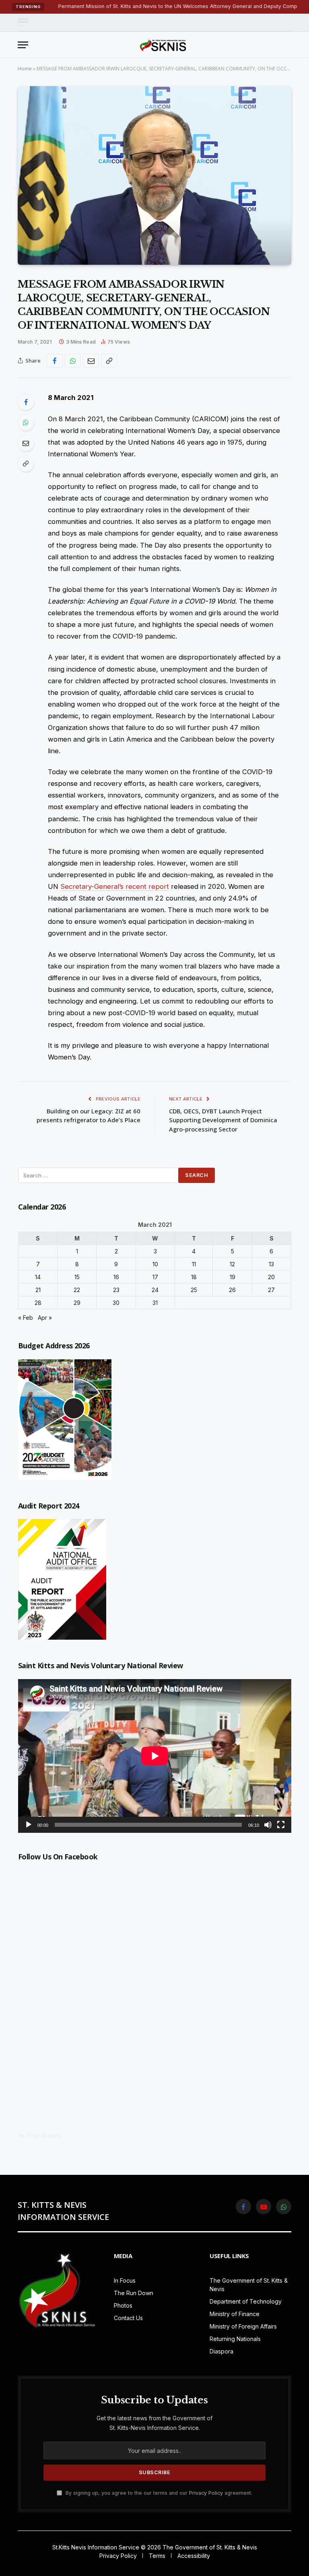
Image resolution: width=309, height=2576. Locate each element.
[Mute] (268, 1825)
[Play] (29, 1825)
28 (38, 1303)
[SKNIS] (163, 45)
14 (38, 1277)
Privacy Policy (206, 2493)
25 (194, 1290)
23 (116, 1290)
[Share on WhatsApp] (73, 361)
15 (77, 1277)
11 (194, 1264)
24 (155, 1290)
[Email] (26, 443)
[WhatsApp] (26, 422)
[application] (155, 1756)
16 (116, 1277)
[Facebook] (26, 402)
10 (155, 1264)
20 (271, 1277)
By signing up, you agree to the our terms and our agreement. (158, 2493)
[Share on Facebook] (55, 361)
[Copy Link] (109, 361)
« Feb (26, 1318)
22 (77, 1290)
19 (233, 1277)
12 (232, 1264)
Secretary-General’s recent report (115, 886)
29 (77, 1303)
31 (155, 1303)
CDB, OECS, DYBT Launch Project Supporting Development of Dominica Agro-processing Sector (223, 1120)
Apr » (45, 1318)
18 (194, 1277)
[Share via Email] (91, 361)
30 (116, 1303)
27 (271, 1290)
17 (155, 1277)
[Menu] (23, 22)
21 (38, 1290)
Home (25, 69)
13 (271, 1264)
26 (232, 1290)
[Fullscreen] (281, 1825)
